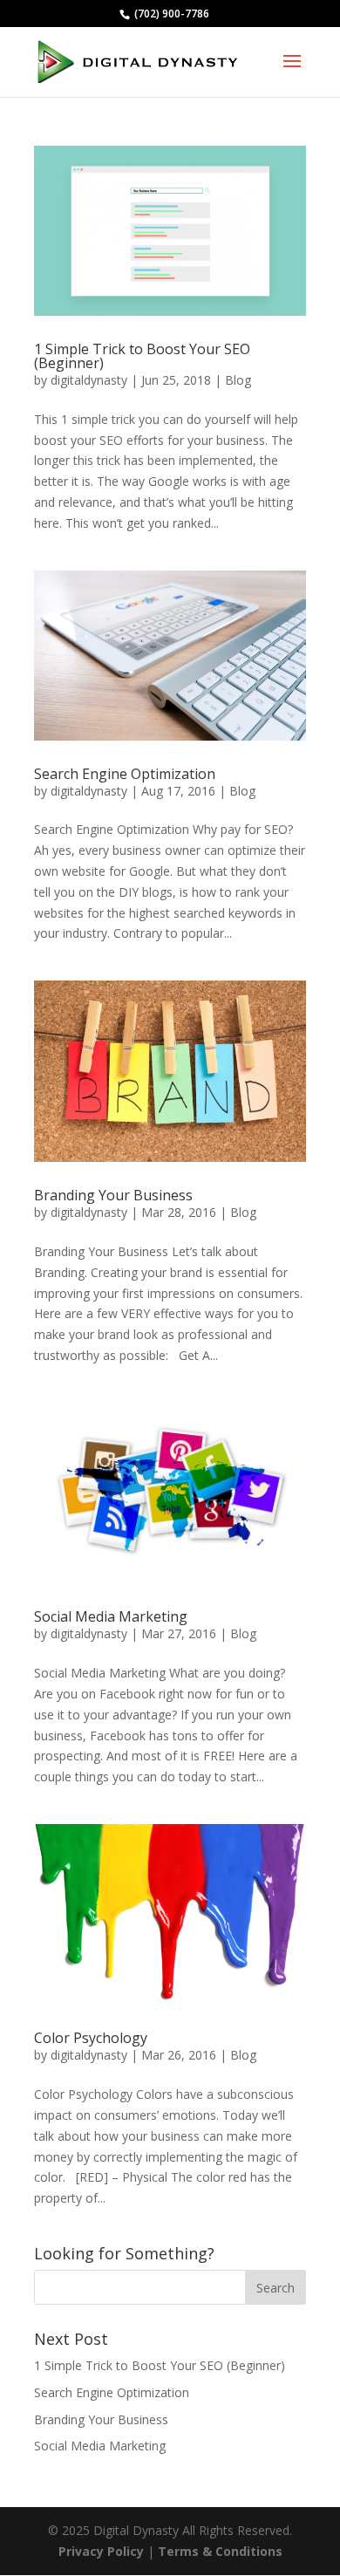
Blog (238, 380)
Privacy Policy (101, 2551)
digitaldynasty (89, 380)
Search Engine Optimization (125, 774)
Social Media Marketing (111, 1616)
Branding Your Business (113, 1195)
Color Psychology (91, 2038)
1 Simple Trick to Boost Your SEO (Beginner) (142, 356)
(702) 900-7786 (170, 14)
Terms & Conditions (220, 2551)
